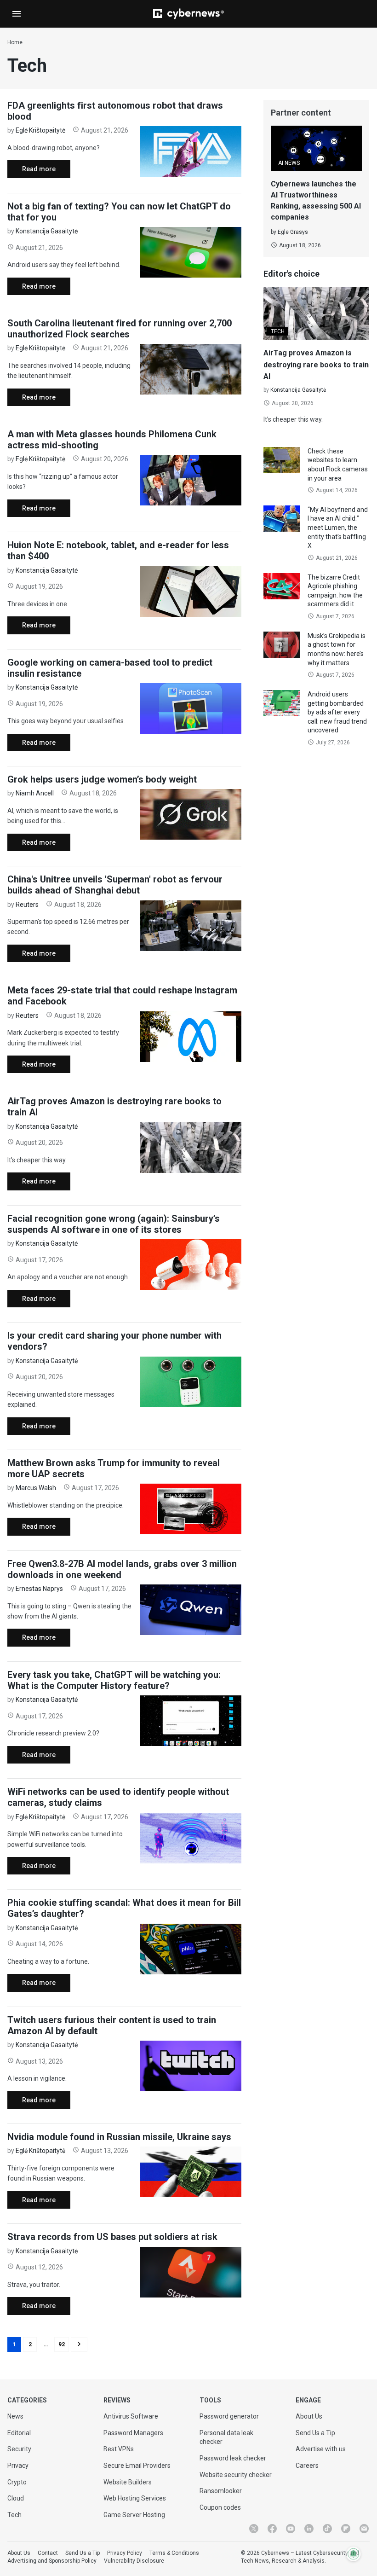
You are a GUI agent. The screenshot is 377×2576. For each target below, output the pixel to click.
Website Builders (128, 2482)
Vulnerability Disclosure (134, 2561)
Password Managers (133, 2433)
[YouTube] (291, 2529)
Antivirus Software (131, 2416)
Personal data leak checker (226, 2437)
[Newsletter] (364, 2529)
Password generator (229, 2416)
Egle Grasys (293, 232)
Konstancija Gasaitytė (47, 231)
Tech (14, 2515)
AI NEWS (289, 163)
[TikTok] (327, 2529)
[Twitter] (254, 2529)
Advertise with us (321, 2449)
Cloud (16, 2498)
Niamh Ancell (35, 793)
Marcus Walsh (36, 1488)
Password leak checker (233, 2458)
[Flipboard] (346, 2529)
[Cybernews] (188, 14)
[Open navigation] (17, 14)
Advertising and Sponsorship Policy (52, 2561)
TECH (278, 331)
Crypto (17, 2482)
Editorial (19, 2433)
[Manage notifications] (354, 2554)
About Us (309, 2416)
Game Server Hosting (134, 2515)
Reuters (27, 905)
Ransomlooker (221, 2491)
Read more (31, 171)
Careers (307, 2466)
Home (15, 42)
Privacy (18, 2466)
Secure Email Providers (137, 2466)
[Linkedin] (309, 2529)
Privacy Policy (125, 2553)
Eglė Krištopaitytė (40, 130)
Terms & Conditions (174, 2553)
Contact (48, 2553)
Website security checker (236, 2475)
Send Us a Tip (315, 2433)
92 (62, 2344)
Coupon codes (220, 2507)
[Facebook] (272, 2529)
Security (19, 2449)
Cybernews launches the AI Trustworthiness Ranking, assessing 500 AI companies (316, 200)
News (15, 2416)
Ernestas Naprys (39, 1589)
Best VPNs (119, 2449)
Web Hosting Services (135, 2498)
